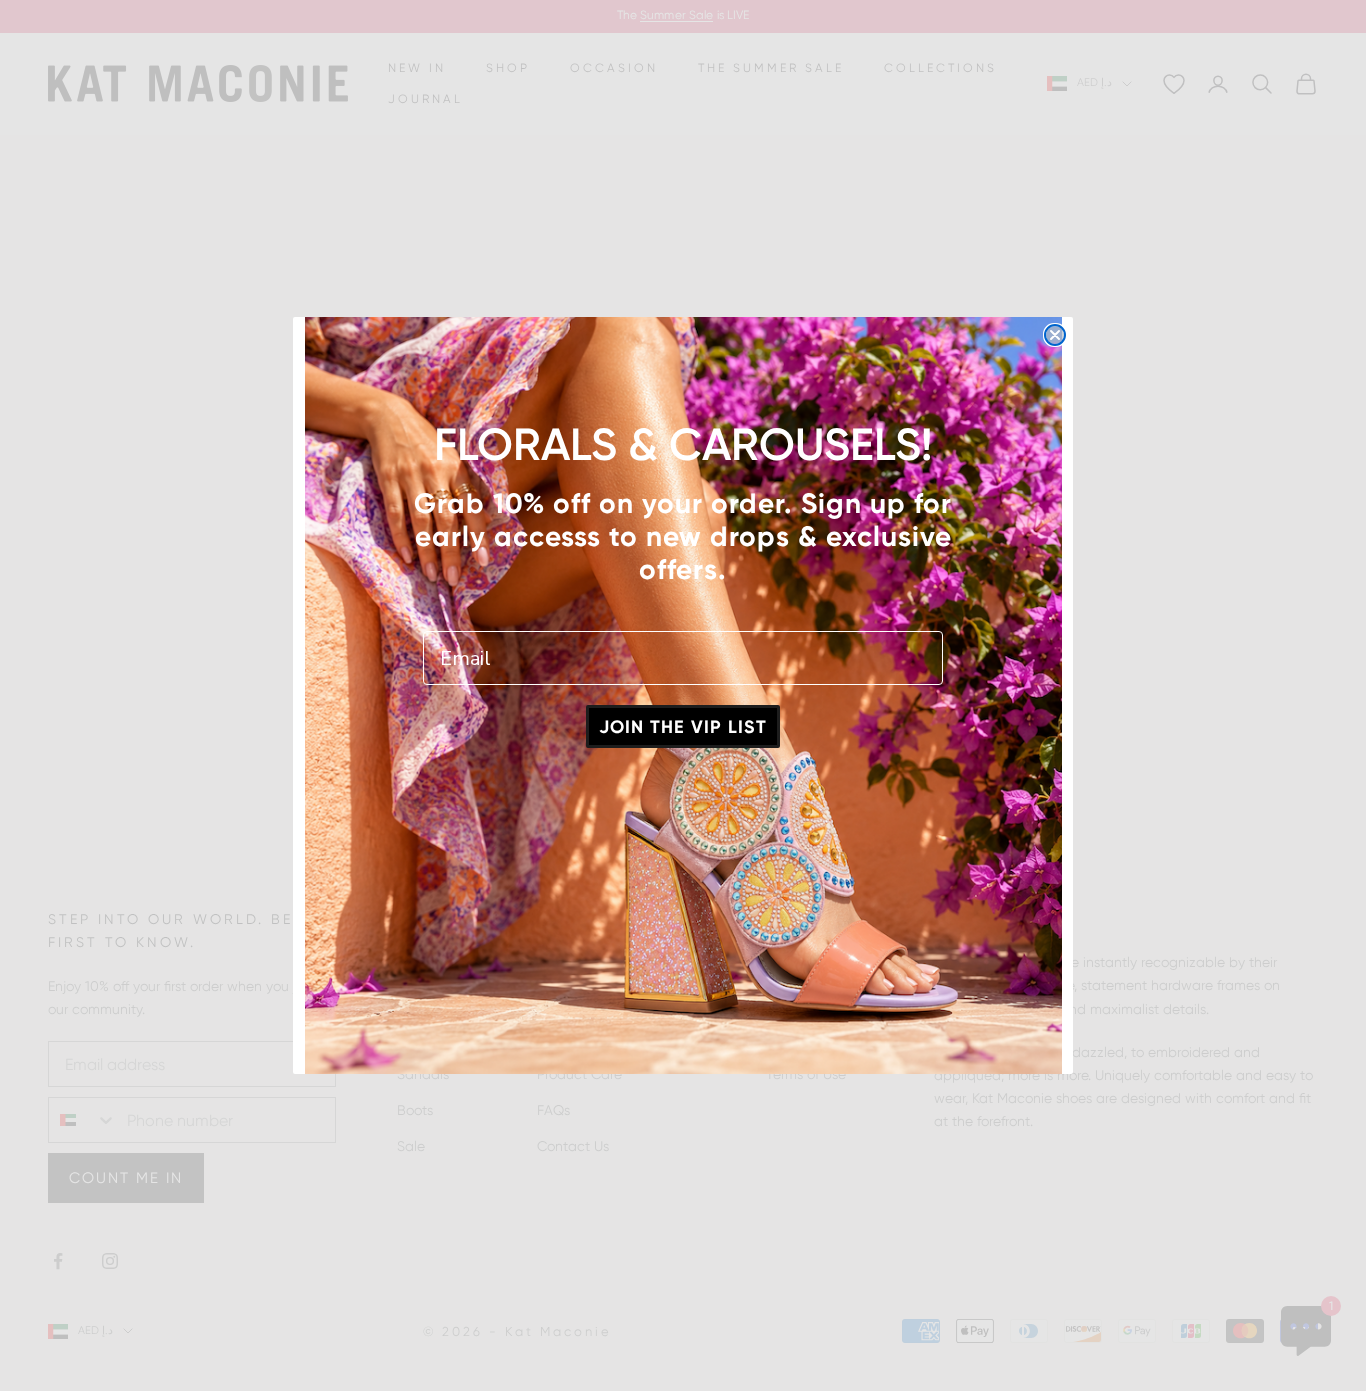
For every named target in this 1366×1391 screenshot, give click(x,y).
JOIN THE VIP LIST (683, 727)
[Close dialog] (1055, 335)
